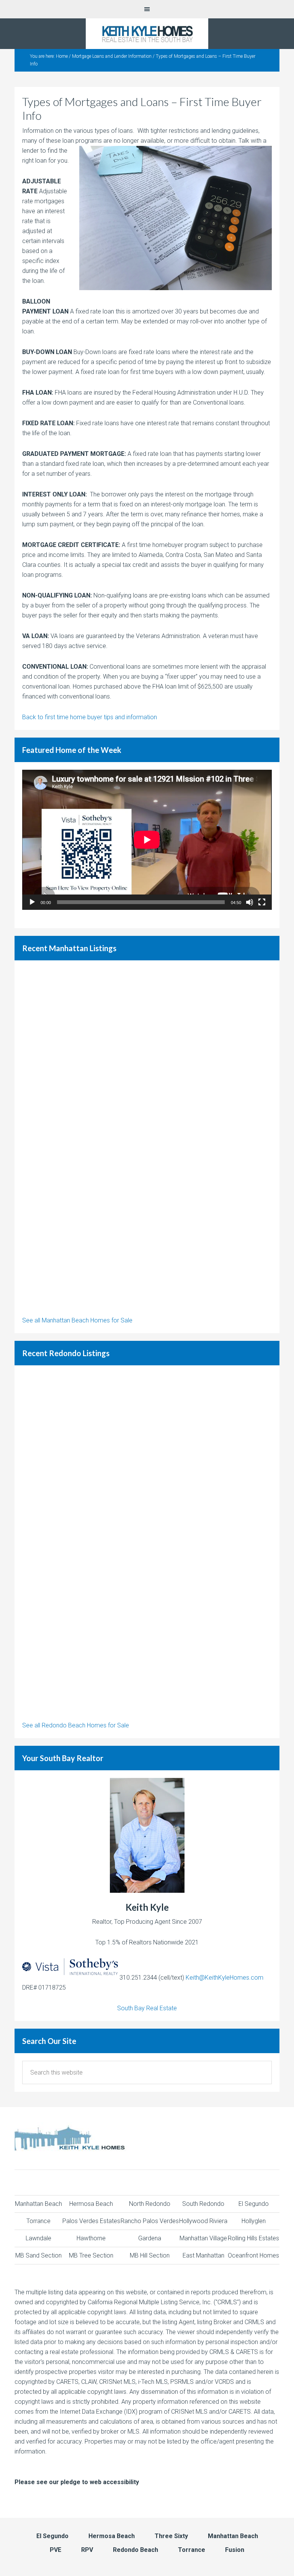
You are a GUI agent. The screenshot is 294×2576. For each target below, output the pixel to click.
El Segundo (254, 2204)
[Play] (32, 902)
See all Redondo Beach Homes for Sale (76, 1725)
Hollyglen (254, 2221)
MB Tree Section (91, 2255)
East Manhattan (203, 2255)
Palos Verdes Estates (91, 2221)
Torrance (38, 2221)
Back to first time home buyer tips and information (90, 717)
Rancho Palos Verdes (150, 2221)
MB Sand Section (38, 2255)
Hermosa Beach (91, 2204)
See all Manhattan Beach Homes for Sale (77, 1320)
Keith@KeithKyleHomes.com (225, 1978)
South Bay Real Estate (147, 2008)
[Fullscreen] (262, 902)
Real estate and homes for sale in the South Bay (147, 34)
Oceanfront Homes (253, 2255)
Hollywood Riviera (203, 2221)
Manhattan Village (203, 2238)
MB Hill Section (150, 2255)
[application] (147, 840)
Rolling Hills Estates (253, 2238)
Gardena (150, 2238)
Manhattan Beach (38, 2204)
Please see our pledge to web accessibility (77, 2482)
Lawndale (38, 2238)
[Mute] (250, 902)
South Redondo (203, 2204)
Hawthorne (91, 2238)
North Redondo (150, 2204)
